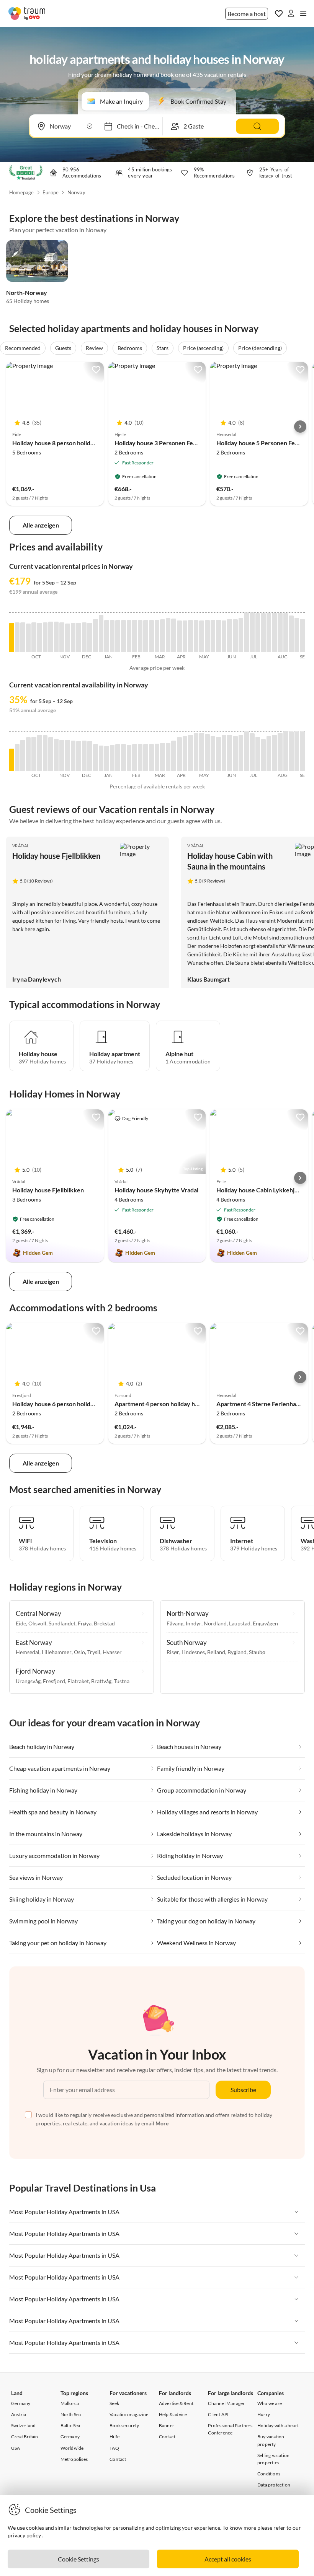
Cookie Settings (78, 2559)
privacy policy (24, 2535)
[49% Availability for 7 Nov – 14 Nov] (62, 755)
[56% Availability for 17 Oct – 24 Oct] (45, 753)
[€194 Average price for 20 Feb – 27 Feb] (146, 636)
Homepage (22, 192)
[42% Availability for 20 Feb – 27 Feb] (146, 757)
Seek (114, 2403)
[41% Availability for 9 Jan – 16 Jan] (112, 758)
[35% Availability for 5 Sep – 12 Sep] (12, 760)
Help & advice (173, 2414)
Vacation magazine (129, 2414)
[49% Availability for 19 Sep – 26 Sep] (23, 755)
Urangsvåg (28, 1681)
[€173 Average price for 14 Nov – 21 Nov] (68, 638)
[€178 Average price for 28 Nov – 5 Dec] (79, 637)
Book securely (124, 2425)
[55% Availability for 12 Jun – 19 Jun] (235, 753)
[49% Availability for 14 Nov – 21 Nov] (68, 755)
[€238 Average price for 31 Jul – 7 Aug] (274, 633)
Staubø (257, 1652)
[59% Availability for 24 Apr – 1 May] (196, 752)
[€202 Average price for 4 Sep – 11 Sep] (302, 636)
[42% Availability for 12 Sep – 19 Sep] (17, 757)
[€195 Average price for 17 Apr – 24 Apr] (191, 636)
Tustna (122, 1681)
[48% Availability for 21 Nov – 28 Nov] (73, 756)
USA (16, 2448)
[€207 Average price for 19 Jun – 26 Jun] (241, 635)
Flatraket (78, 1681)
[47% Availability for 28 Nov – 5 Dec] (79, 756)
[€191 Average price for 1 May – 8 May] (202, 636)
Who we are (270, 2403)
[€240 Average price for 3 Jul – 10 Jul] (252, 632)
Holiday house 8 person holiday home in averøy (76, 443)
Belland (216, 1652)
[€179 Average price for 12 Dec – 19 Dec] (90, 637)
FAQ (114, 2448)
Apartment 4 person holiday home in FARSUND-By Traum (193, 1404)
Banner (167, 2425)
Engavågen (265, 1623)
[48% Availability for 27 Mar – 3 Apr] (174, 756)
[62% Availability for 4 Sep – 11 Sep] (302, 751)
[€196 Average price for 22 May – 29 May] (218, 636)
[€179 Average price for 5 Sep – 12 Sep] (12, 637)
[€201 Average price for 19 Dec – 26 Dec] (96, 636)
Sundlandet (62, 1623)
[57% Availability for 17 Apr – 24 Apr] (191, 753)
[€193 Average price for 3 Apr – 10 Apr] (179, 636)
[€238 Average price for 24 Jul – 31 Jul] (269, 633)
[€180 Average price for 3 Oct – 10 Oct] (34, 637)
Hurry (264, 2414)
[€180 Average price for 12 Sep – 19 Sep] (17, 637)
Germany (21, 2403)
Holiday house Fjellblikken (56, 856)
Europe (51, 192)
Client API (218, 2414)
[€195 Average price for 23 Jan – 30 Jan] (123, 636)
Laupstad (240, 1623)
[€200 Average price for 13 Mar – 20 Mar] (163, 636)
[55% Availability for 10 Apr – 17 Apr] (185, 753)
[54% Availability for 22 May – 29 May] (218, 754)
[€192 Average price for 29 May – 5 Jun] (224, 636)
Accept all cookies (228, 2559)
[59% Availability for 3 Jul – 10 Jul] (252, 752)
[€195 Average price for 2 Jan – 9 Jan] (107, 636)
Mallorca (70, 2403)
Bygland (237, 1652)
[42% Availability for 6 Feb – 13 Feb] (135, 757)
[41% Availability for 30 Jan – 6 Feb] (129, 758)
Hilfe (114, 2437)
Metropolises (74, 2459)
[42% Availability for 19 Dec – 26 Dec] (96, 757)
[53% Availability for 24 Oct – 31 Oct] (51, 754)
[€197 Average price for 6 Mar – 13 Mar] (157, 636)
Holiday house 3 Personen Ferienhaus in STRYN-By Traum (193, 443)
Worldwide (72, 2448)
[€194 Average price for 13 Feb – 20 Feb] (140, 636)
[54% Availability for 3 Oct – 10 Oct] (34, 754)
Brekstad (104, 1623)
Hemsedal (28, 1652)
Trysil (94, 1652)
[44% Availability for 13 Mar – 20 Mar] (163, 757)
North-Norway (27, 292)
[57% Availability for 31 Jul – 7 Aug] (274, 753)
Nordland (215, 1623)
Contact (118, 2459)
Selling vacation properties (273, 2459)
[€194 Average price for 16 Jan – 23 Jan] (118, 636)
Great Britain (25, 2437)
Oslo (79, 1652)
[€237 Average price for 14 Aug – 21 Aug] (286, 633)
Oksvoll (37, 1623)
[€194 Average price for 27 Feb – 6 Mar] (151, 636)
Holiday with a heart (278, 2425)
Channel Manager (226, 2403)
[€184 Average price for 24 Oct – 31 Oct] (51, 637)
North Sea (71, 2414)
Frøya (85, 1623)
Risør (173, 1652)
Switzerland (23, 2425)
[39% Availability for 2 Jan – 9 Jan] (107, 758)
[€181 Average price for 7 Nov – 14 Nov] (62, 637)
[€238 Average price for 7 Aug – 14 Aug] (280, 633)
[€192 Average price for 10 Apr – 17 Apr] (185, 636)
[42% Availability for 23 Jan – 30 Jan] (123, 757)
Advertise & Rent (176, 2403)
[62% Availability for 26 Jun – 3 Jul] (246, 751)
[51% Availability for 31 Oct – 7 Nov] (56, 755)
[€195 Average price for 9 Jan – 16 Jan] (112, 636)
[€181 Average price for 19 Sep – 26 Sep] (23, 637)
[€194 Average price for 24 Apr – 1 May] (196, 636)
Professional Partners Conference (230, 2429)
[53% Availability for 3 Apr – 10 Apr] (179, 754)
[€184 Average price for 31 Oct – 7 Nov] (56, 637)
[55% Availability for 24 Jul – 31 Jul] (269, 753)
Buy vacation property (271, 2440)
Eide (21, 1623)
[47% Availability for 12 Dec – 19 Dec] (90, 756)
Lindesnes (193, 1652)
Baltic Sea (70, 2425)
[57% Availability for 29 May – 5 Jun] (224, 753)
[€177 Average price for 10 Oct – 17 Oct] (40, 637)
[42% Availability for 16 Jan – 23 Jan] (118, 757)
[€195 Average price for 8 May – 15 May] (207, 636)
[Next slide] (300, 427)
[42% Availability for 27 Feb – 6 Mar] (151, 757)
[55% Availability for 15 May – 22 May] (213, 753)
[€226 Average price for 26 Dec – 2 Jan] (101, 633)
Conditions (269, 2474)
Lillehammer (57, 1652)
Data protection (274, 2485)
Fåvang (175, 1623)
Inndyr (194, 1623)
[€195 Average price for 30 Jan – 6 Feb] (129, 636)
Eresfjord (54, 1681)
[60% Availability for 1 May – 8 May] (202, 752)
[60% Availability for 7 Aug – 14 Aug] (280, 752)
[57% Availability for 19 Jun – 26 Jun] (241, 753)
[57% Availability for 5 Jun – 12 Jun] (230, 753)
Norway (76, 192)
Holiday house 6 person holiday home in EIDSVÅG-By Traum (94, 1404)
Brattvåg (101, 1681)
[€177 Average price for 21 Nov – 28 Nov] (73, 637)
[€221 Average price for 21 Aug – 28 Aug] (291, 634)
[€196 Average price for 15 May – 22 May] (213, 636)
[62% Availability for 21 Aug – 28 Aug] (291, 751)
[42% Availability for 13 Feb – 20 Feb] (140, 757)
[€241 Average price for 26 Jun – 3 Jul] (246, 632)
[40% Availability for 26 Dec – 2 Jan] (101, 758)
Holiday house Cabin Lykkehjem (260, 1190)
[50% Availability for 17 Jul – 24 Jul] (263, 755)
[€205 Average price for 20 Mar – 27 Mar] (168, 635)
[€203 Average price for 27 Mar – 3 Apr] (174, 635)
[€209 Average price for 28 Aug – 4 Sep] (297, 635)
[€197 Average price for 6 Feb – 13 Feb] (135, 636)
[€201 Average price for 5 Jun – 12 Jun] (230, 636)
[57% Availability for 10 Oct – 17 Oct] (40, 753)
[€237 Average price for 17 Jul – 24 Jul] (263, 633)
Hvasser (112, 1652)
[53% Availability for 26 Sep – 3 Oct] (29, 754)
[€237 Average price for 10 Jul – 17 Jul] (258, 633)
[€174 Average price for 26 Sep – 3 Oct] (29, 638)
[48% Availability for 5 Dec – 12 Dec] (84, 756)
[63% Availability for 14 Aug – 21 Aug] (286, 751)
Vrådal (21, 846)
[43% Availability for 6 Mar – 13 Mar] (157, 757)
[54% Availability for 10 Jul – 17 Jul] (258, 754)
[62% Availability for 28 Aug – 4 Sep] (297, 751)
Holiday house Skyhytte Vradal (156, 1190)
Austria (19, 2414)
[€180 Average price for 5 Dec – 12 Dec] (84, 637)
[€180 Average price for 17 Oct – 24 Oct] (45, 637)
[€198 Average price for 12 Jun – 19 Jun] (235, 636)
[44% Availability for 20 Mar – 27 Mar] (168, 757)
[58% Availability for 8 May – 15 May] (207, 752)
